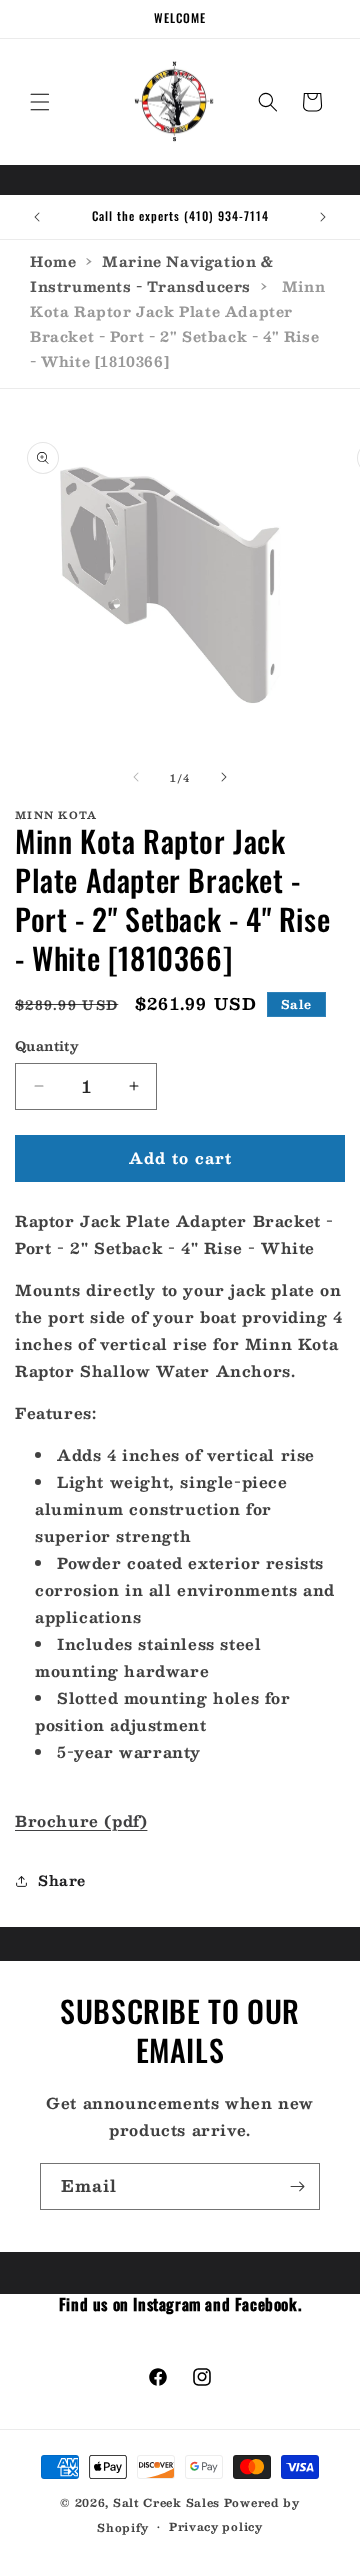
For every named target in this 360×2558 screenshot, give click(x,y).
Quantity (47, 1047)
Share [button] (62, 1880)
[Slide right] (224, 777)
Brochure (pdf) (81, 1820)
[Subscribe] (297, 2186)
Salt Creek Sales (166, 2502)
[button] (40, 102)
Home (53, 261)
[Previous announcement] (37, 217)
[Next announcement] (323, 217)
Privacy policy (216, 2526)
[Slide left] (136, 777)
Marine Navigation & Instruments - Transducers (152, 273)
